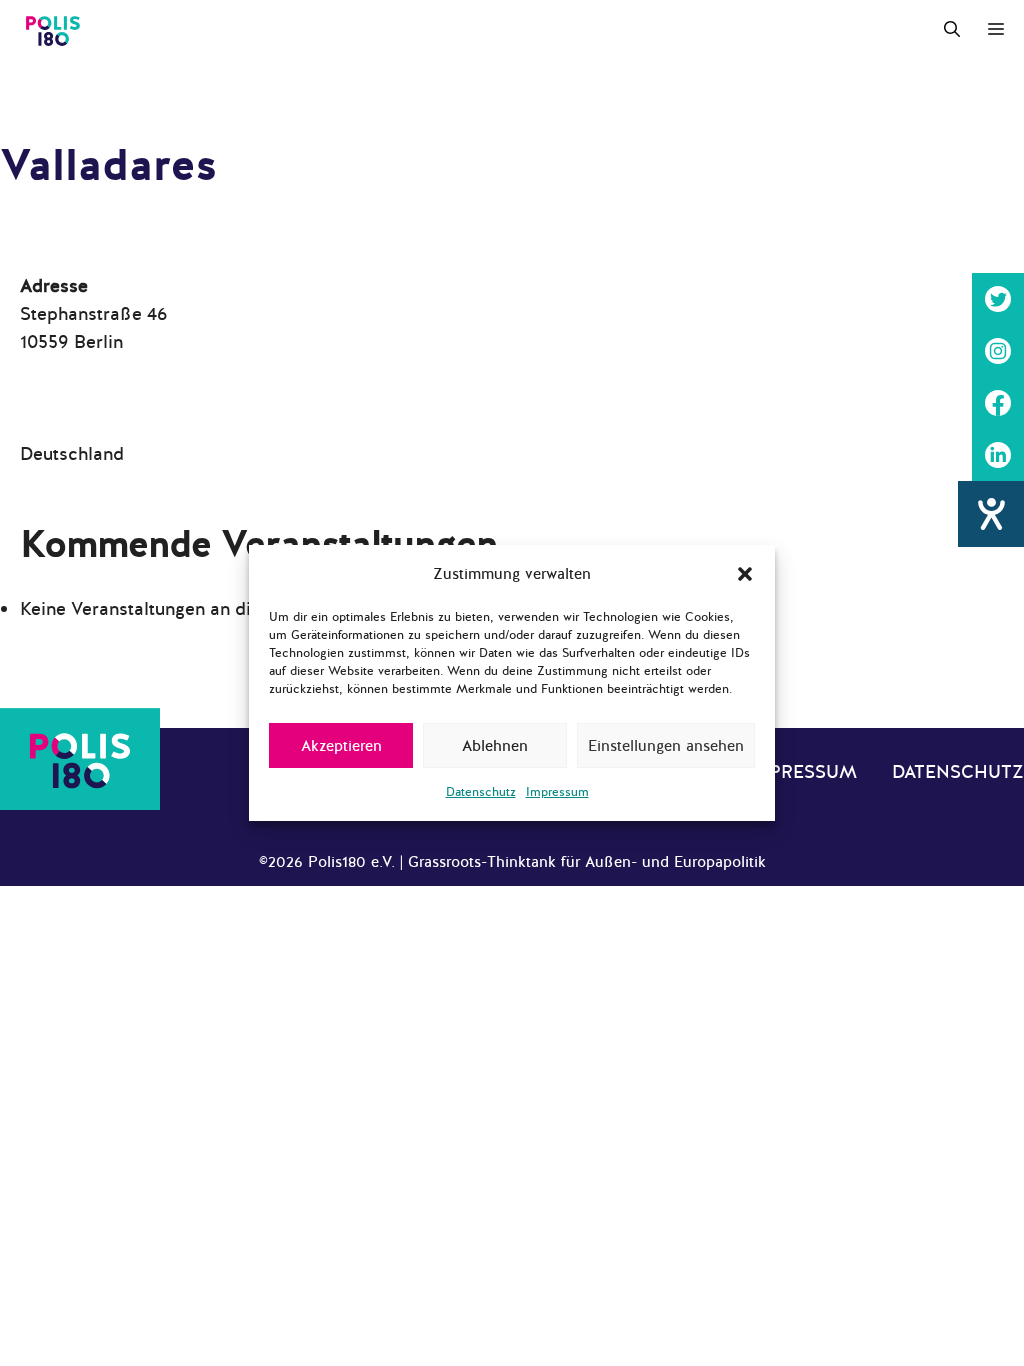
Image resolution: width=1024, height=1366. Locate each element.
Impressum (557, 792)
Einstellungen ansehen (666, 746)
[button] (745, 574)
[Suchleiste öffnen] (952, 30)
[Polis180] (53, 30)
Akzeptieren (341, 746)
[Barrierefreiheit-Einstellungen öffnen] (991, 514)
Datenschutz (481, 792)
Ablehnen (495, 746)
